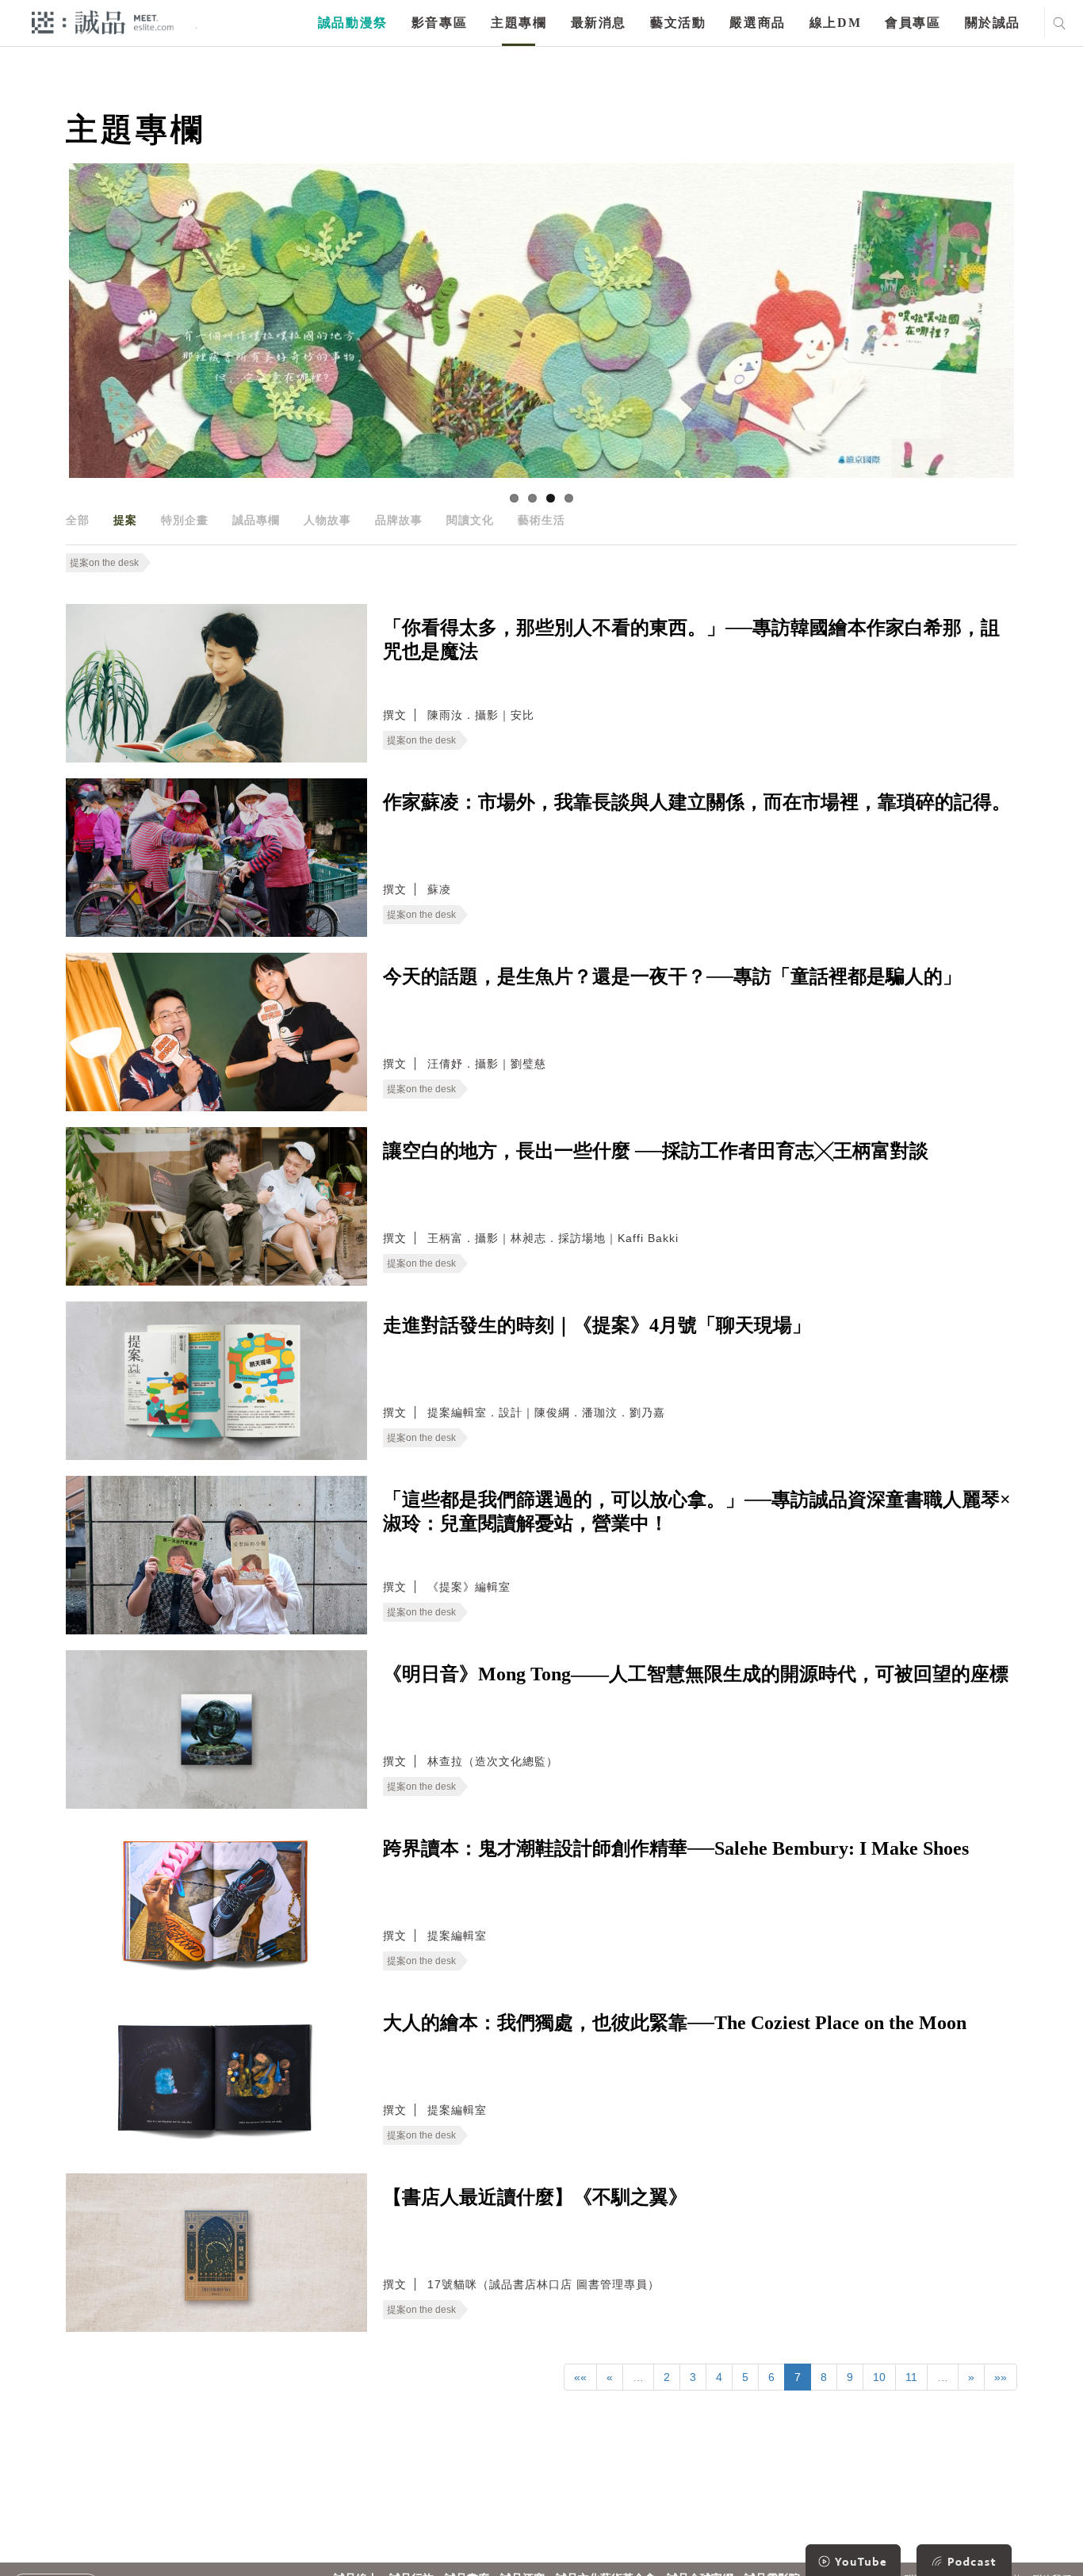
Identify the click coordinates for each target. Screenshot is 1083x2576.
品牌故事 (399, 520)
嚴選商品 (757, 23)
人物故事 (327, 520)
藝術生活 (541, 520)
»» (1001, 2377)
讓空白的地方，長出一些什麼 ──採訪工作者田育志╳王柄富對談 (656, 1151)
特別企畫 (185, 520)
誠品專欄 (256, 520)
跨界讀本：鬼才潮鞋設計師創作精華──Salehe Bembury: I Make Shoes (676, 1848)
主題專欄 (519, 23)
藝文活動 (678, 23)
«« (580, 2377)
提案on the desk (104, 563)
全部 (78, 520)
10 (879, 2377)
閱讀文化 (470, 520)
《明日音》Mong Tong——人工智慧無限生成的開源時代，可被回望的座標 (696, 1674)
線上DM (835, 23)
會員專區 (913, 23)
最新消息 (599, 23)
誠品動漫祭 (353, 23)
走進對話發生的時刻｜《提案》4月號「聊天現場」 (597, 1325)
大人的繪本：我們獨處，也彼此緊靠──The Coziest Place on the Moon (675, 2023)
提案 (125, 520)
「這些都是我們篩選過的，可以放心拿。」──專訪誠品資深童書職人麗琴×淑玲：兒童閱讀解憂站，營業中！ (697, 1512)
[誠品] (103, 22)
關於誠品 (993, 23)
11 (911, 2377)
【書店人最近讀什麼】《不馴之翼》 (535, 2197)
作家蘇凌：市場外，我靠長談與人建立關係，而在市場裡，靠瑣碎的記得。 (697, 802)
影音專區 (439, 23)
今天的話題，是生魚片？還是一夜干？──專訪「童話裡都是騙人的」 (672, 977)
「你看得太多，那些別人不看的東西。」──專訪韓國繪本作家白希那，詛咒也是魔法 (691, 640)
